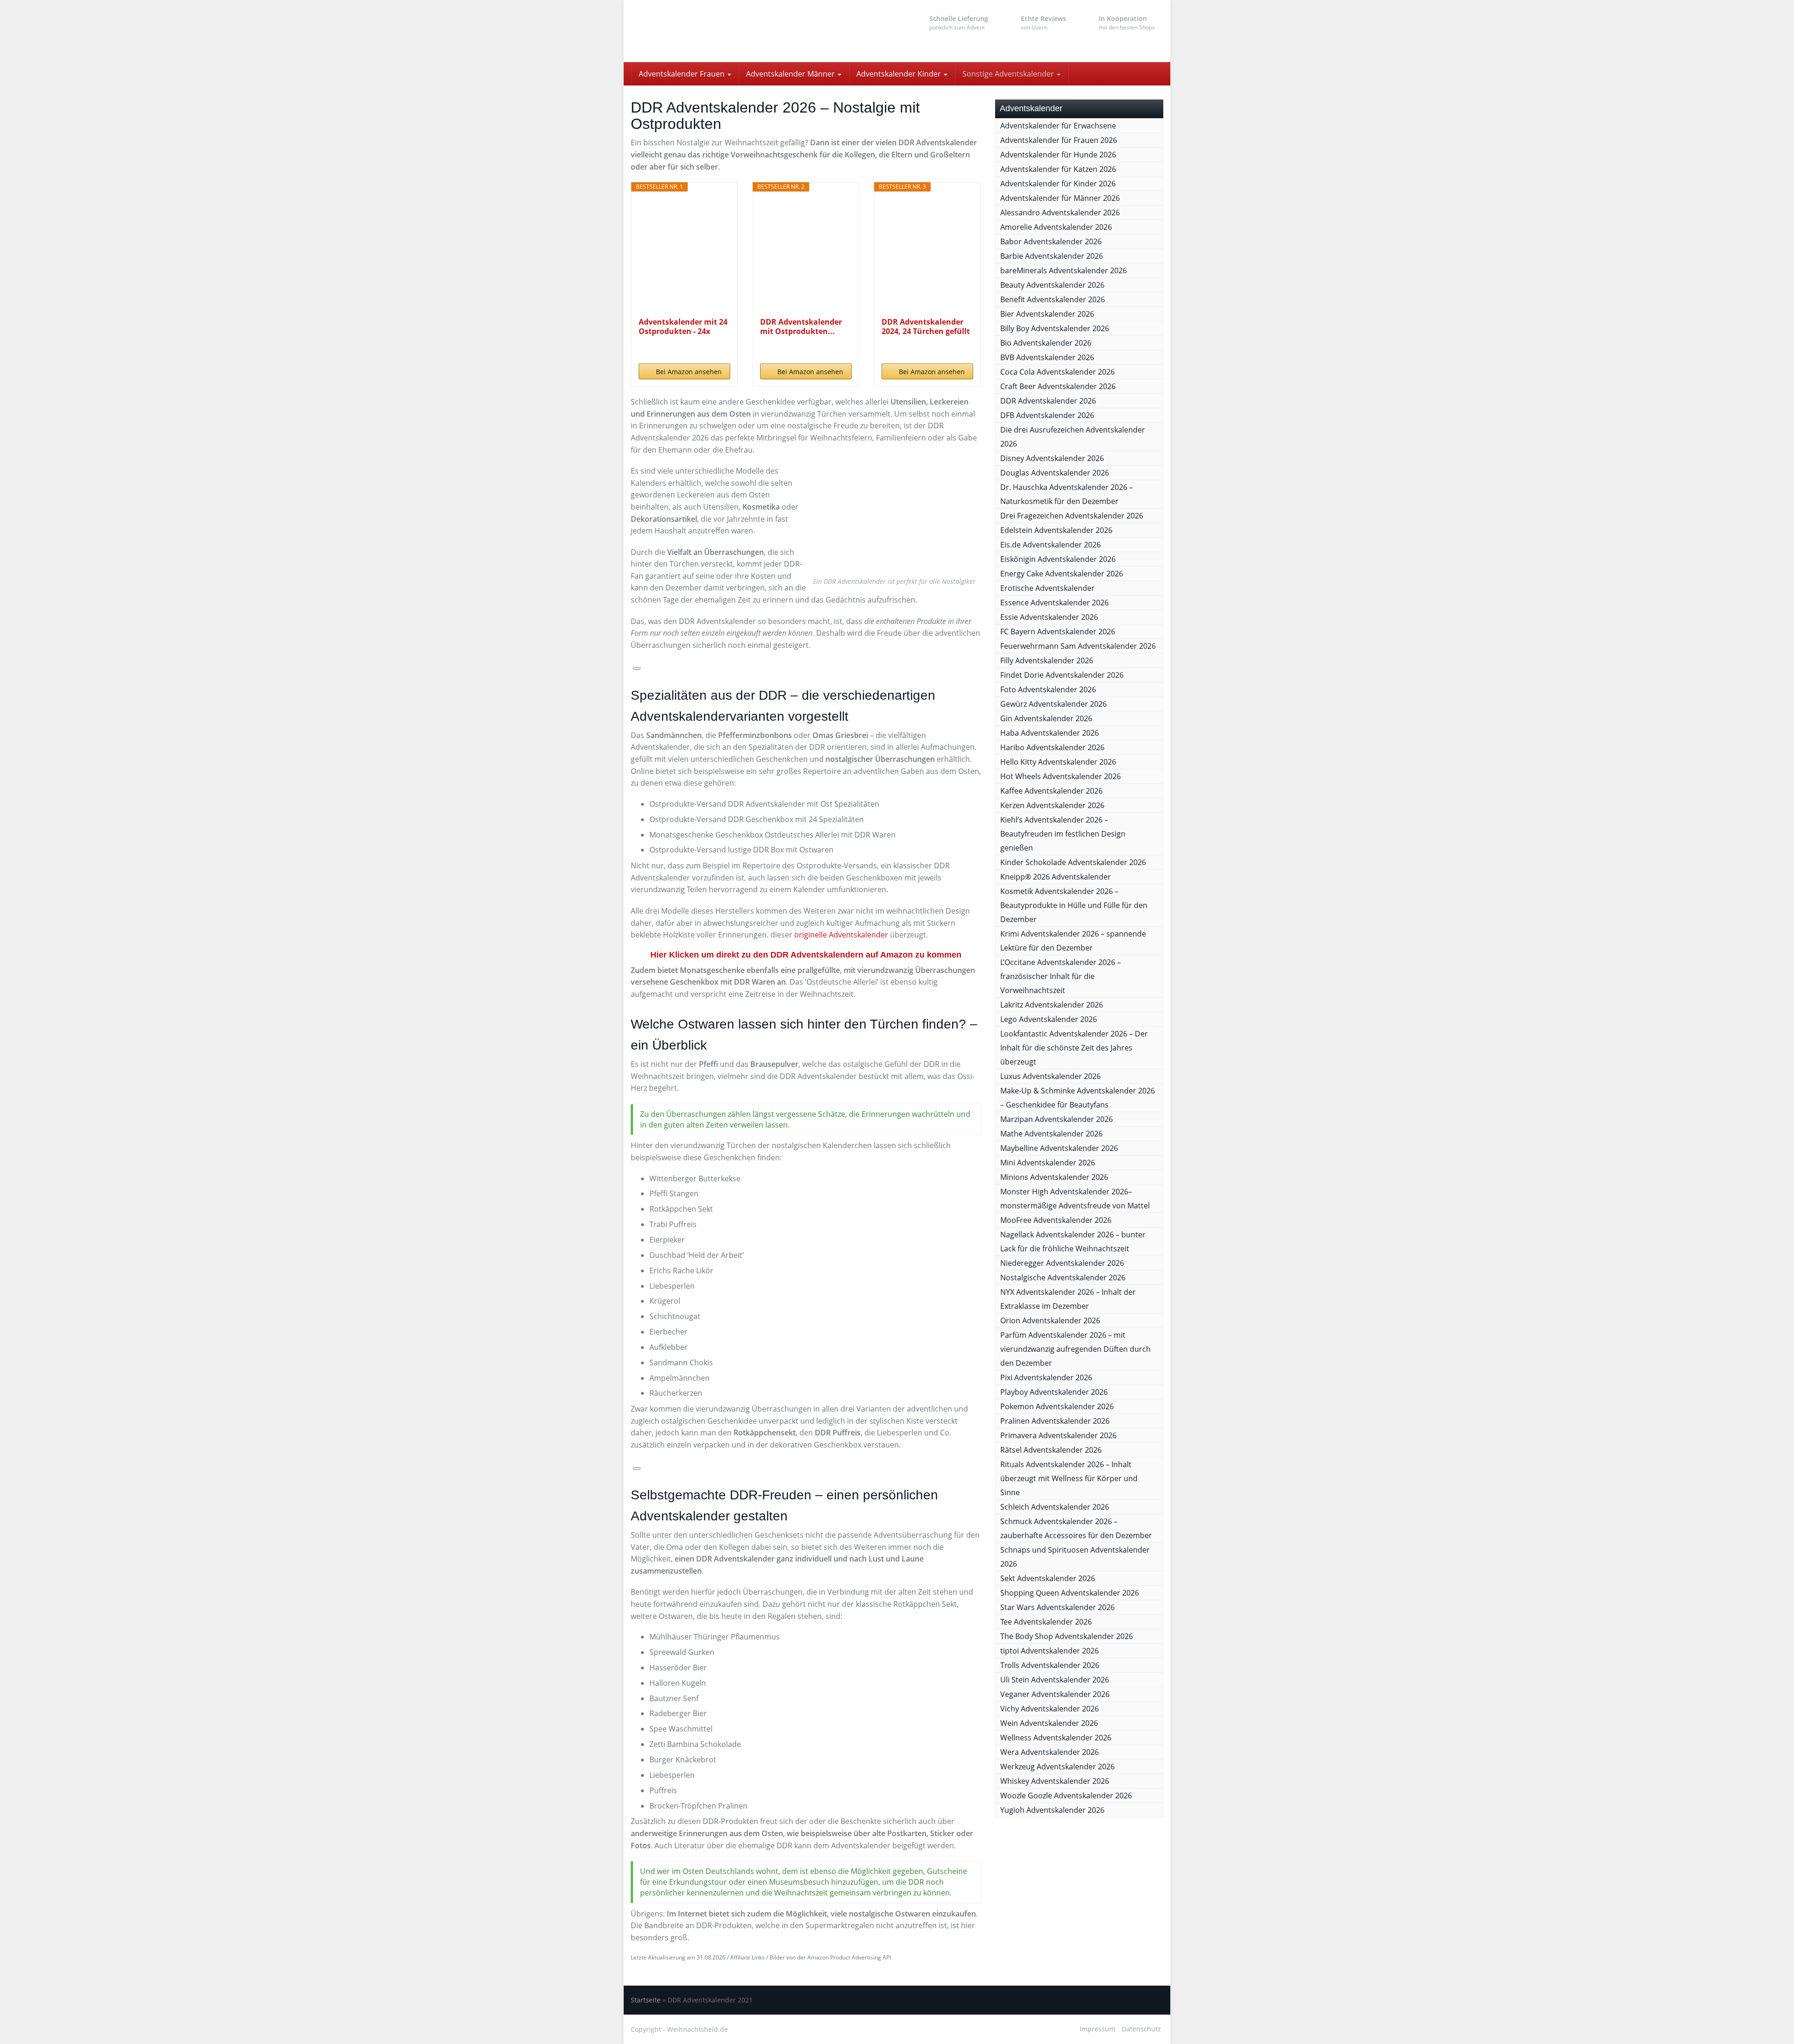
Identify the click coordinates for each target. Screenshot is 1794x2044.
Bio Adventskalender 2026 (1046, 343)
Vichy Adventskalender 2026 (1050, 1709)
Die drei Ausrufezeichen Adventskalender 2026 (1073, 437)
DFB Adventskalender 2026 (1047, 415)
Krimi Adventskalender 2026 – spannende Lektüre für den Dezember (1073, 941)
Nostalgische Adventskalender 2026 (1063, 1277)
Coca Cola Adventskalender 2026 (1057, 372)
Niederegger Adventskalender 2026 (1062, 1263)
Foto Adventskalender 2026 (1048, 689)
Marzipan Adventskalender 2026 (1057, 1119)
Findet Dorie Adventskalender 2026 (1062, 675)
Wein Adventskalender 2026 (1049, 1723)
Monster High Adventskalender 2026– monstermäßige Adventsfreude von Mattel (1075, 1199)
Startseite (646, 2000)
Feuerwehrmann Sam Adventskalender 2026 (1078, 646)
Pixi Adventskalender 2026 (1046, 1377)
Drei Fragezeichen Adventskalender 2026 (1072, 516)
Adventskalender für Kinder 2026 (1058, 184)
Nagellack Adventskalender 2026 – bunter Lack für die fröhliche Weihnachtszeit (1073, 1242)
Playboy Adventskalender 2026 (1054, 1392)
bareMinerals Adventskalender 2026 (1064, 270)
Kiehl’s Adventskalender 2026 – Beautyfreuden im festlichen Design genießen (1063, 834)
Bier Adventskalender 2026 (1047, 314)
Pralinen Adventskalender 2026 (1055, 1421)
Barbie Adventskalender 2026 (1052, 256)
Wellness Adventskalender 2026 (1056, 1738)
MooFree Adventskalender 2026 (1056, 1220)
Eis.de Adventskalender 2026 (1050, 545)
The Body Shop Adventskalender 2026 (1067, 1636)
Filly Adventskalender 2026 (1047, 660)
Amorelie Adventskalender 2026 (1056, 227)
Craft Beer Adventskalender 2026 (1058, 386)
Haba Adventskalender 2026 (1050, 733)
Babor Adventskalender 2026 (1051, 241)
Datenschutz (1141, 2029)
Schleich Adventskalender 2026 (1055, 1507)
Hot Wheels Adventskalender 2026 (1061, 776)
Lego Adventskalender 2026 (1049, 1019)
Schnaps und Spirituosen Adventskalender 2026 (1075, 1557)
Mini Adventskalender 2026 (1048, 1163)
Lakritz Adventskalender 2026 (1052, 1005)
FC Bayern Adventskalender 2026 (1058, 632)
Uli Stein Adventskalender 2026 (1055, 1680)
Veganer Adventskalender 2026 (1055, 1694)
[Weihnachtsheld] (715, 31)
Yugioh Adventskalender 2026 (1052, 1810)
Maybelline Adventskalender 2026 (1059, 1148)
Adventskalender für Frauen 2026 (1059, 140)
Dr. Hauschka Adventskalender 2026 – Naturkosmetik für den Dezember (1067, 494)
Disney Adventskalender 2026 (1052, 458)
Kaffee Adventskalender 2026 (1051, 791)
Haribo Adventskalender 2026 (1052, 747)
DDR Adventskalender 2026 (1048, 401)
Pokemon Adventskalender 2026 (1057, 1406)
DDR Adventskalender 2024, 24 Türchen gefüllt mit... (926, 326)
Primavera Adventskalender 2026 (1058, 1435)
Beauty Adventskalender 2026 (1052, 285)
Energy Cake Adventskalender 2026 (1062, 574)
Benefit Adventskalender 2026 (1053, 299)
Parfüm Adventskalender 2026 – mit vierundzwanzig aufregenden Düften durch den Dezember (1075, 1349)
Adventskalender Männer (791, 74)
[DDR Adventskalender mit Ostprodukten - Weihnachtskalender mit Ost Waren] (806, 254)
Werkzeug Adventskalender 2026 (1057, 1767)
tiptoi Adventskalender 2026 (1050, 1651)
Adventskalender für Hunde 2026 (1058, 155)
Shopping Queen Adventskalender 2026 (1070, 1593)
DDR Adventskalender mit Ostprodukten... (801, 326)
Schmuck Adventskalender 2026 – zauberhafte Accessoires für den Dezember (1076, 1528)
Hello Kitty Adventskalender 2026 (1058, 762)
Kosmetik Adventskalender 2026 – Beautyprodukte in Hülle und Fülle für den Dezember (1074, 905)
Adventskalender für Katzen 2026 (1058, 169)
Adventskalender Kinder (900, 74)
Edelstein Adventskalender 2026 (1056, 530)
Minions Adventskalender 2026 (1054, 1177)
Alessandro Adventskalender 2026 (1060, 213)
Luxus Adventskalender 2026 (1050, 1076)
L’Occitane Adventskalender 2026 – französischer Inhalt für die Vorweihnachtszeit (1061, 976)
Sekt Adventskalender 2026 (1048, 1578)
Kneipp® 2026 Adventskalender (1056, 877)
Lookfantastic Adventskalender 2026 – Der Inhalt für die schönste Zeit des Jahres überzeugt (1074, 1048)
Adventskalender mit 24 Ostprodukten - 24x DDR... (683, 326)
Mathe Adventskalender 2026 (1051, 1134)
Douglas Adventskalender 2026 (1055, 473)
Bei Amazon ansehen (689, 372)
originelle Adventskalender (841, 935)
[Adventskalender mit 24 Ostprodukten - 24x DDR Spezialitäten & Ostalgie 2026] (685, 254)
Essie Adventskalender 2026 (1049, 617)
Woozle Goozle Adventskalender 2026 (1066, 1796)
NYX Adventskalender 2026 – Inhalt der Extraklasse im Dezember (1068, 1299)
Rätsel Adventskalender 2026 (1051, 1450)
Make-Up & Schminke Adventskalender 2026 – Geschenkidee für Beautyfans (1078, 1098)
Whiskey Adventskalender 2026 (1055, 1781)
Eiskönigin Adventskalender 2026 (1058, 559)
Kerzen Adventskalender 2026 (1052, 805)
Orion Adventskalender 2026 (1050, 1320)
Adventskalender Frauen (683, 74)
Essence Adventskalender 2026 (1054, 603)
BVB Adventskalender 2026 (1047, 357)
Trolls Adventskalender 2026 (1050, 1665)
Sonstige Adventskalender (1009, 74)
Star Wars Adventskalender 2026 (1057, 1607)
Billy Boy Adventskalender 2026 (1055, 328)
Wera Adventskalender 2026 (1050, 1752)
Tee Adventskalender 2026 (1046, 1622)
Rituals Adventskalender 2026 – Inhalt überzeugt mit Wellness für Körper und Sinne (1069, 1478)
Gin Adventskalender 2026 (1046, 718)
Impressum (1097, 2029)
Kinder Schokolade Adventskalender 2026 (1073, 862)
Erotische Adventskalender (1047, 588)
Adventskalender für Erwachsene (1058, 126)
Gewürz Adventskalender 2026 (1054, 704)
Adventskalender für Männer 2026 (1060, 198)
